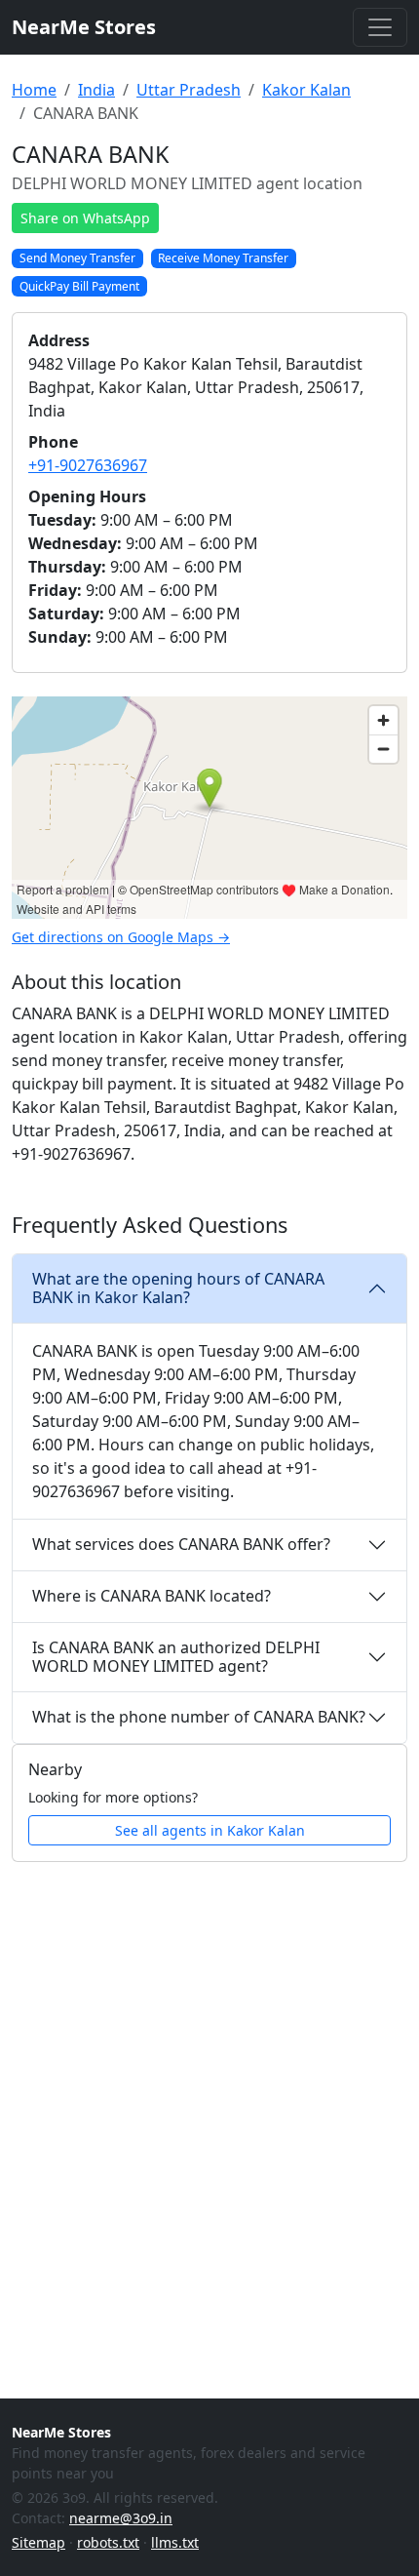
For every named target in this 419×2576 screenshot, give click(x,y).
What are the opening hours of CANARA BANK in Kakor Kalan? (178, 1288)
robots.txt (108, 2542)
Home (34, 90)
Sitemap (38, 2542)
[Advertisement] (209, 2095)
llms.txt (175, 2542)
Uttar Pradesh (189, 90)
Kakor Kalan (306, 90)
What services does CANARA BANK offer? (181, 1544)
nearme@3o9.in (121, 2518)
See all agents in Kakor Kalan (210, 1830)
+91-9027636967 (88, 465)
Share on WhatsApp (85, 218)
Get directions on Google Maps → (121, 937)
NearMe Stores (84, 27)
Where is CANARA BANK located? (152, 1596)
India (96, 90)
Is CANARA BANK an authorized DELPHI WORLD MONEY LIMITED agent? (176, 1657)
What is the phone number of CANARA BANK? (199, 1717)
